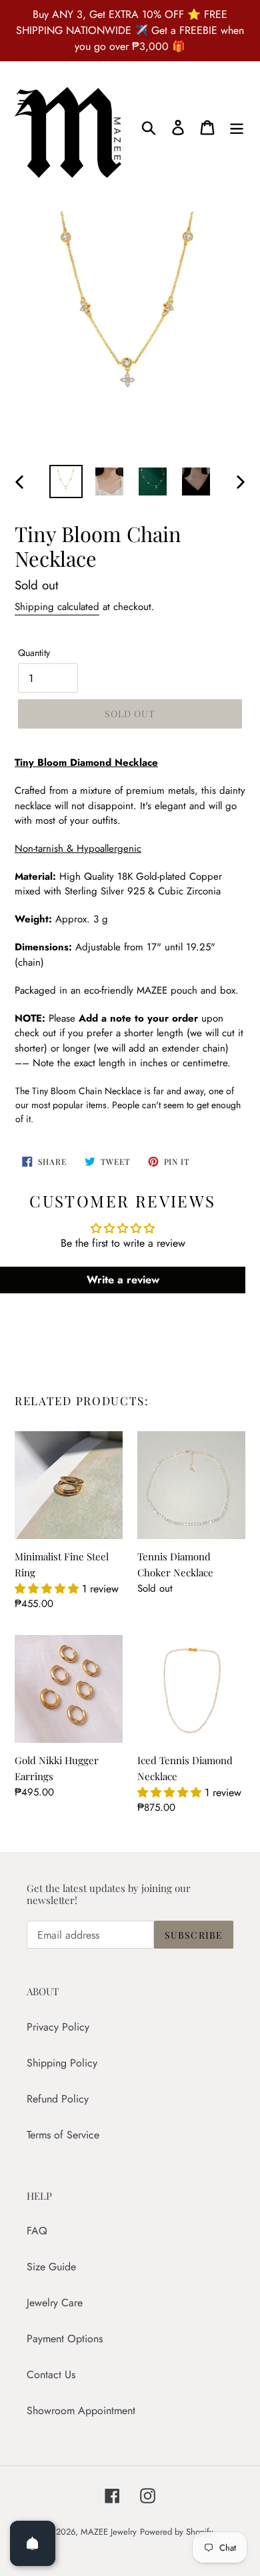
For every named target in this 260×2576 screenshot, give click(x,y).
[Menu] (237, 127)
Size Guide (51, 2267)
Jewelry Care (55, 2303)
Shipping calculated (57, 607)
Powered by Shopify (177, 2532)
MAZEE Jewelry (109, 2532)
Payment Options (65, 2339)
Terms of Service (63, 2135)
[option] (66, 482)
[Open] (33, 2543)
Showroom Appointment (81, 2411)
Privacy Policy (58, 2027)
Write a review (123, 1280)
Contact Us (51, 2375)
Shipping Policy (62, 2063)
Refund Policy (58, 2099)
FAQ (37, 2231)
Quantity (34, 653)
